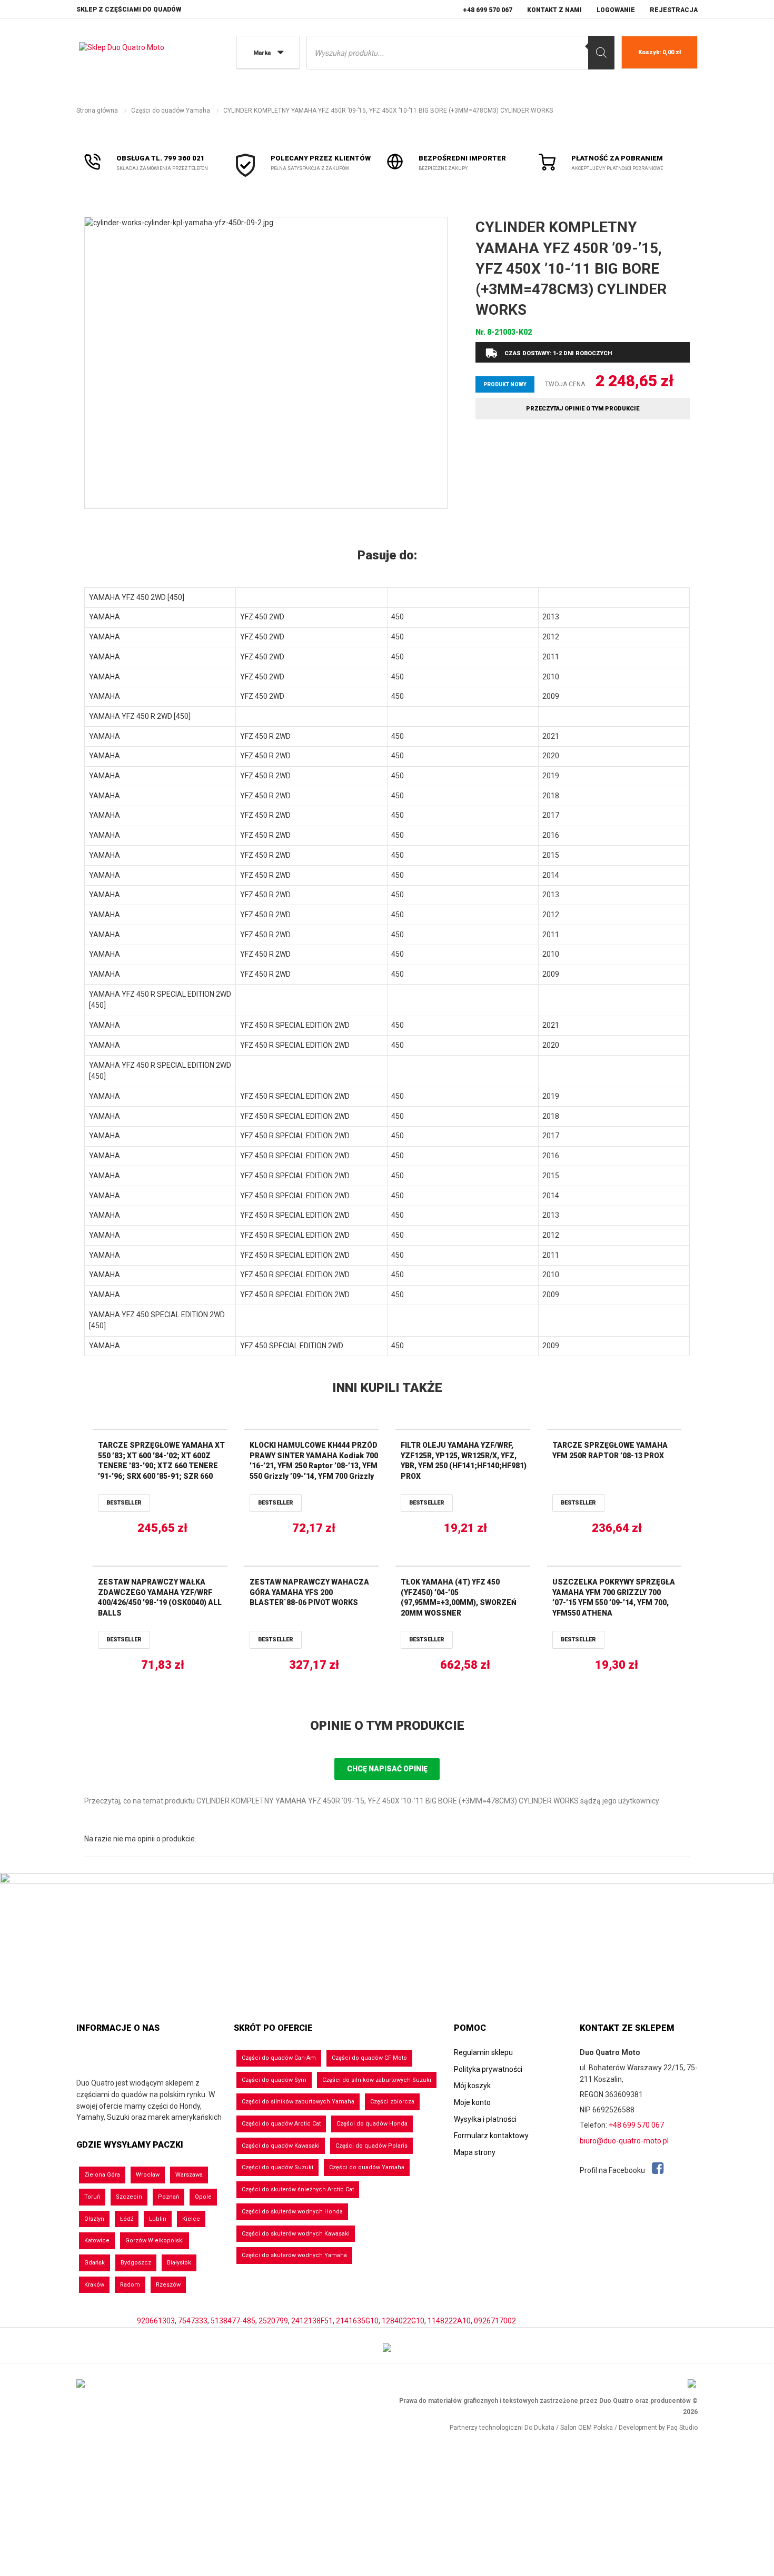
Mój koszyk (472, 2086)
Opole (203, 2197)
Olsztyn (94, 2219)
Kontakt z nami (554, 10)
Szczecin (129, 2197)
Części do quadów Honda (372, 2124)
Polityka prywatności (488, 2069)
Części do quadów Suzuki (277, 2167)
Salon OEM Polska (587, 2428)
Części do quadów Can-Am (279, 2058)
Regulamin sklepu (483, 2052)
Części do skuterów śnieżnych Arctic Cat (298, 2189)
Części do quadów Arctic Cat (281, 2124)
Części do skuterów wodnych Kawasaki (296, 2234)
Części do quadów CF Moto (369, 2058)
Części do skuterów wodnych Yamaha (294, 2255)
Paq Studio (682, 2428)
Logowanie (616, 10)
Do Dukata (539, 2428)
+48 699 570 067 (488, 10)
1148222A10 (449, 2321)
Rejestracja (674, 10)
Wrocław (148, 2175)
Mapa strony (475, 2152)
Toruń (92, 2197)
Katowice (97, 2241)
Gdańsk (95, 2263)
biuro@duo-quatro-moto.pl (624, 2141)
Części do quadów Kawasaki (281, 2146)
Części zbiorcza (392, 2102)
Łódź (127, 2219)
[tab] (387, 556)
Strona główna (97, 111)
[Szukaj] (601, 53)
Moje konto (472, 2102)
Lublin (158, 2219)
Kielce (191, 2219)
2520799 (273, 2321)
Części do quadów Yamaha (171, 111)
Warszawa (189, 2175)
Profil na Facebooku (613, 2170)
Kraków (94, 2285)
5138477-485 (233, 2321)
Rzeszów (168, 2285)
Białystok (179, 2263)
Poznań (168, 2197)
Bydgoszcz (136, 2263)
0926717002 (495, 2321)
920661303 (156, 2321)
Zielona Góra (102, 2175)
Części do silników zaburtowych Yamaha (298, 2102)
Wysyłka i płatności (485, 2119)
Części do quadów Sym (274, 2080)
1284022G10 (403, 2321)
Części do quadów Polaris (371, 2146)
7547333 (193, 2321)
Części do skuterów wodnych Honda (292, 2212)
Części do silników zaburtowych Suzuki (377, 2080)
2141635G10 (357, 2321)
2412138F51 (312, 2321)
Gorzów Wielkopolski (155, 2241)
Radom (130, 2285)
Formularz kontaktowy (491, 2136)
